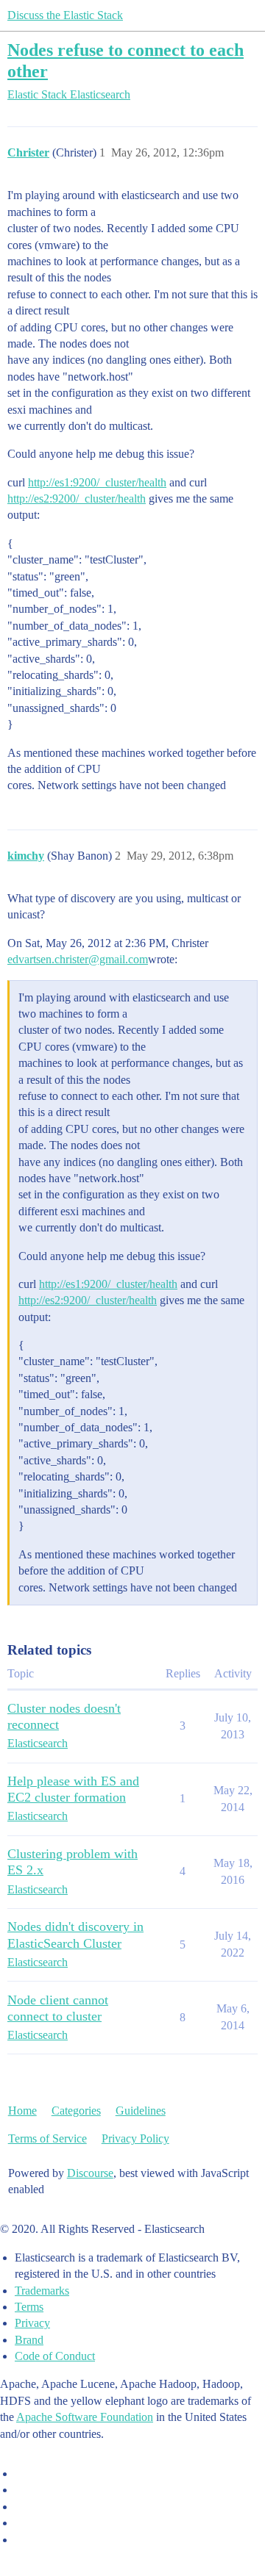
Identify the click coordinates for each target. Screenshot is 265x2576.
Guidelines (141, 2111)
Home (22, 2111)
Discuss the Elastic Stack (65, 15)
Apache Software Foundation (85, 2417)
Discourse (90, 2173)
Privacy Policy (135, 2138)
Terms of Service (47, 2138)
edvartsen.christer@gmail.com (78, 959)
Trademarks (42, 2291)
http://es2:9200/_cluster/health (77, 499)
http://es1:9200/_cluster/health (97, 482)
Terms (29, 2307)
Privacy (32, 2323)
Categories (76, 2111)
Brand (29, 2340)
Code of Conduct (55, 2356)
